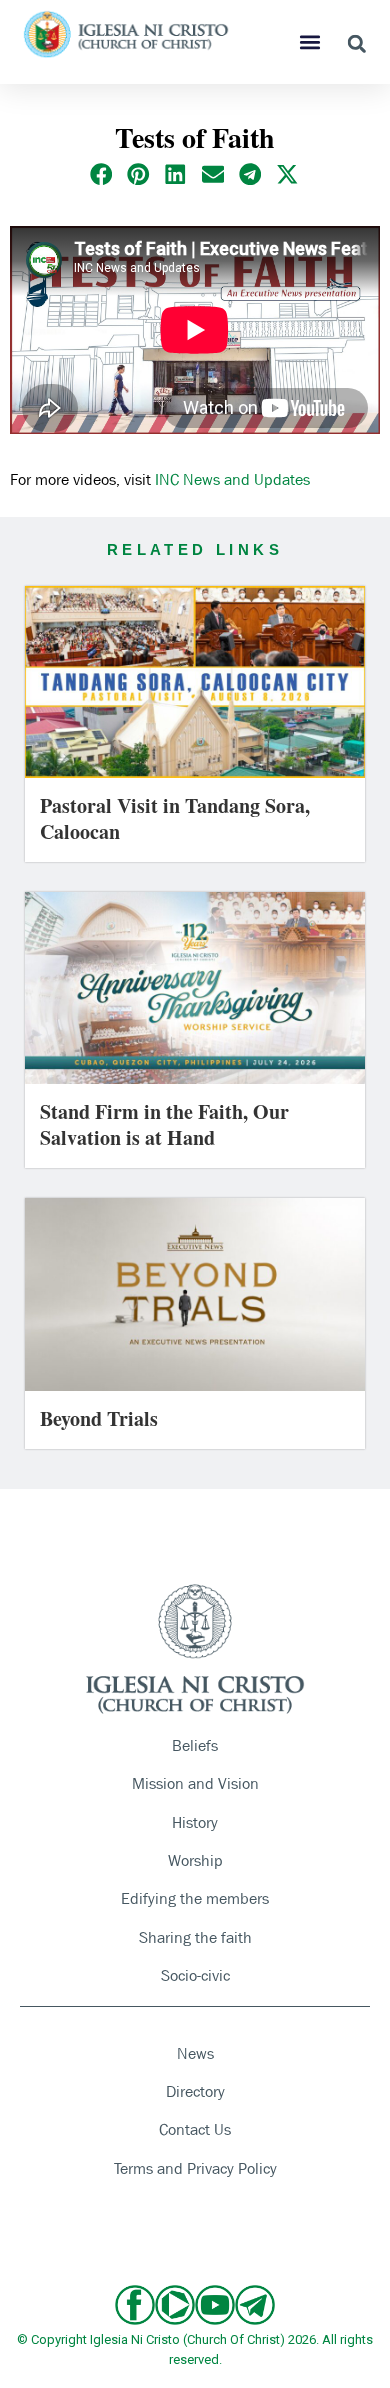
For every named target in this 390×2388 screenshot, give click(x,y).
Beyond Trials (99, 1418)
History (195, 1822)
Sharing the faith (195, 1937)
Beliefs (195, 1745)
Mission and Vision (195, 1783)
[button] (310, 42)
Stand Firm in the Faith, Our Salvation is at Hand (164, 1124)
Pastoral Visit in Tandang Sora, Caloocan (175, 818)
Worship (195, 1860)
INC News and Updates (232, 479)
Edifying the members (195, 1898)
